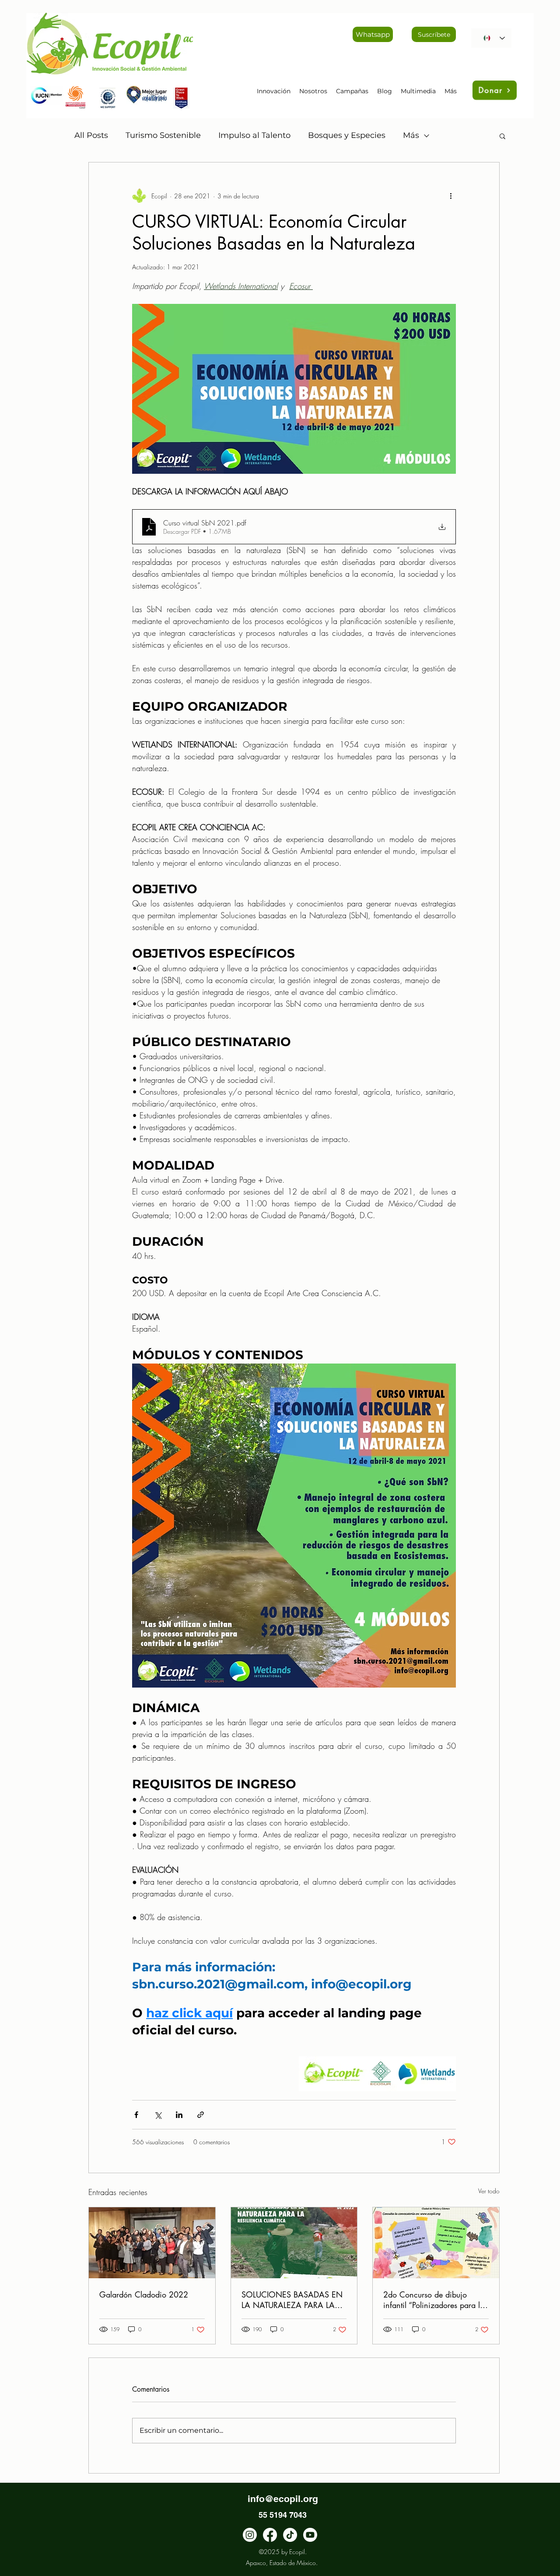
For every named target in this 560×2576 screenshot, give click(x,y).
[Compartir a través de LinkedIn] (179, 2115)
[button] (502, 136)
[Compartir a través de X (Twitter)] (158, 2115)
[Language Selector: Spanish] (491, 38)
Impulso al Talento (254, 135)
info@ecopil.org (283, 2499)
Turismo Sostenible (163, 135)
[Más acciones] (451, 196)
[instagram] (250, 2535)
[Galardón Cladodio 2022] (152, 2243)
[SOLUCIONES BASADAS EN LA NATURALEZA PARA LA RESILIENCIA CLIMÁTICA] (294, 2243)
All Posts (91, 135)
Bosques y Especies (347, 135)
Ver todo (489, 2191)
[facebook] (270, 2535)
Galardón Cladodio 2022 (144, 2294)
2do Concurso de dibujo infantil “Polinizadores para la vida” (434, 2300)
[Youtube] (310, 2535)
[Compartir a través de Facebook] (136, 2115)
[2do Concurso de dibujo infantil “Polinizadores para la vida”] (436, 2243)
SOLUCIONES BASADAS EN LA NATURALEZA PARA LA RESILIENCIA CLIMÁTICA (292, 2300)
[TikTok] (290, 2535)
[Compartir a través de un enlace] (201, 2115)
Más (411, 135)
